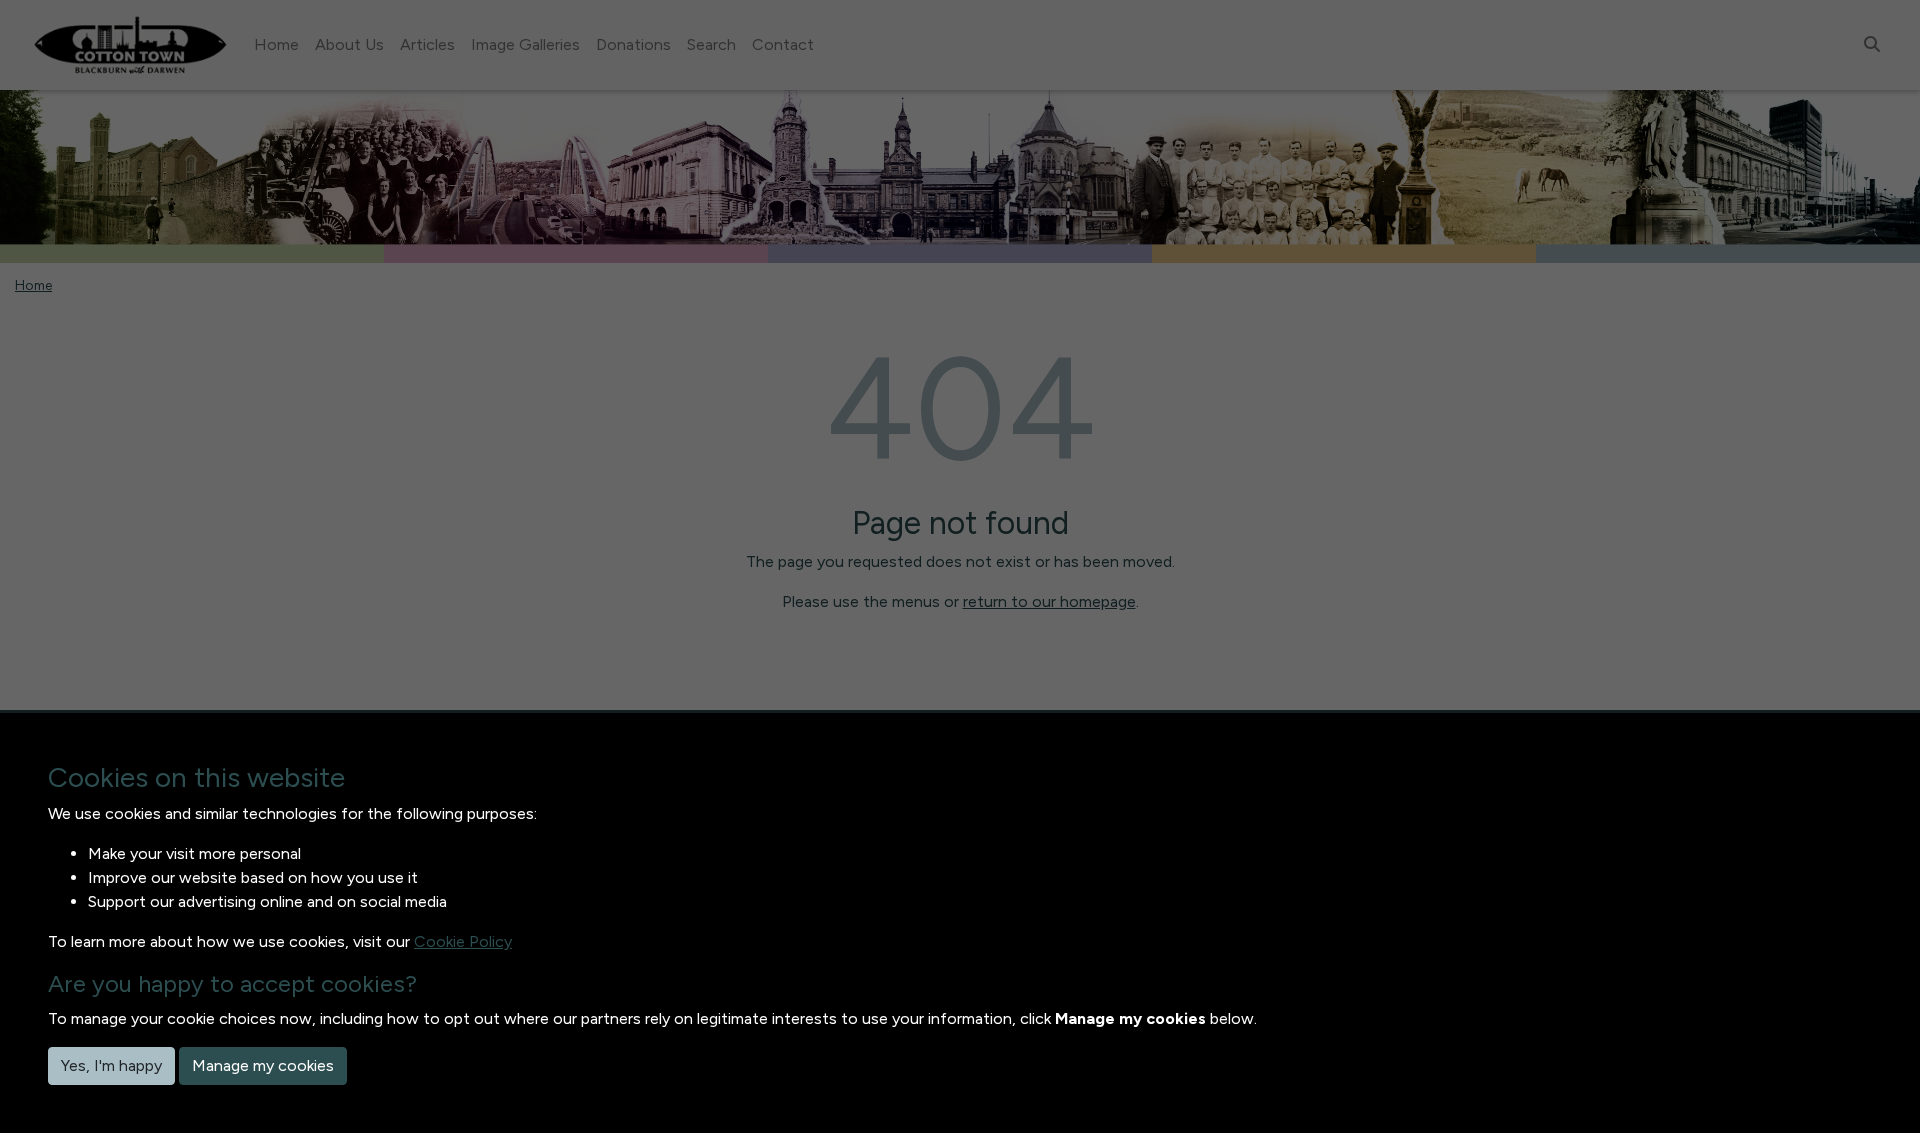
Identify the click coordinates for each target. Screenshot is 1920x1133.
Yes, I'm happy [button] (111, 1065)
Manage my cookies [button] (263, 1065)
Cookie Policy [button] (463, 941)
